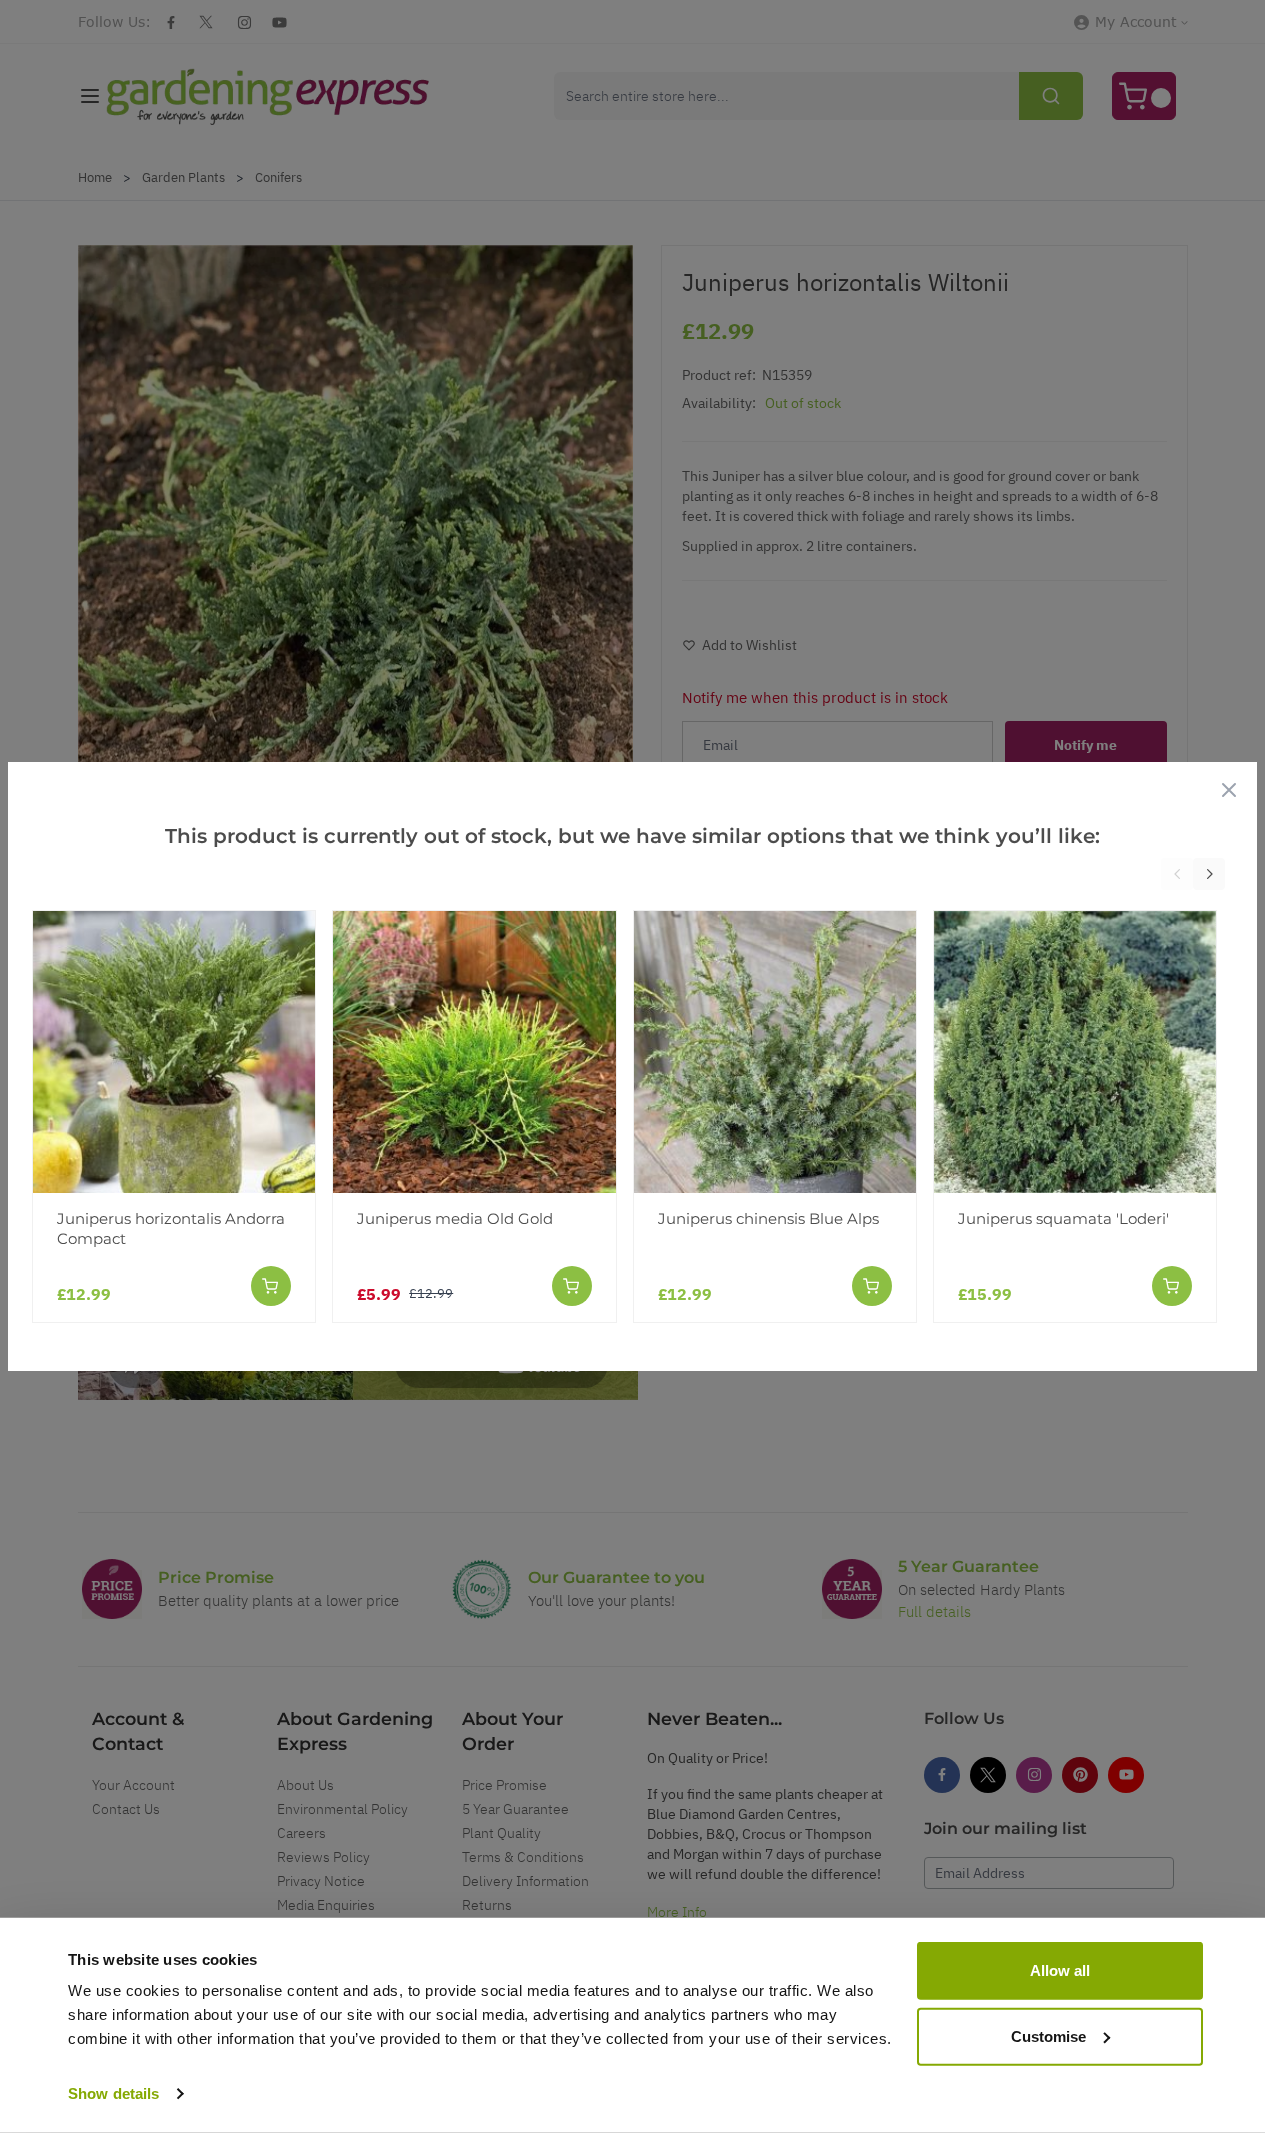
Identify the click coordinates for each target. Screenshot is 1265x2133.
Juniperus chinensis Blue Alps (768, 1218)
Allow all (1060, 1970)
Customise (1048, 2035)
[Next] (1209, 874)
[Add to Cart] (271, 1286)
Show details (113, 2093)
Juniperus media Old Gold (455, 1218)
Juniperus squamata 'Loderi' (1063, 1218)
